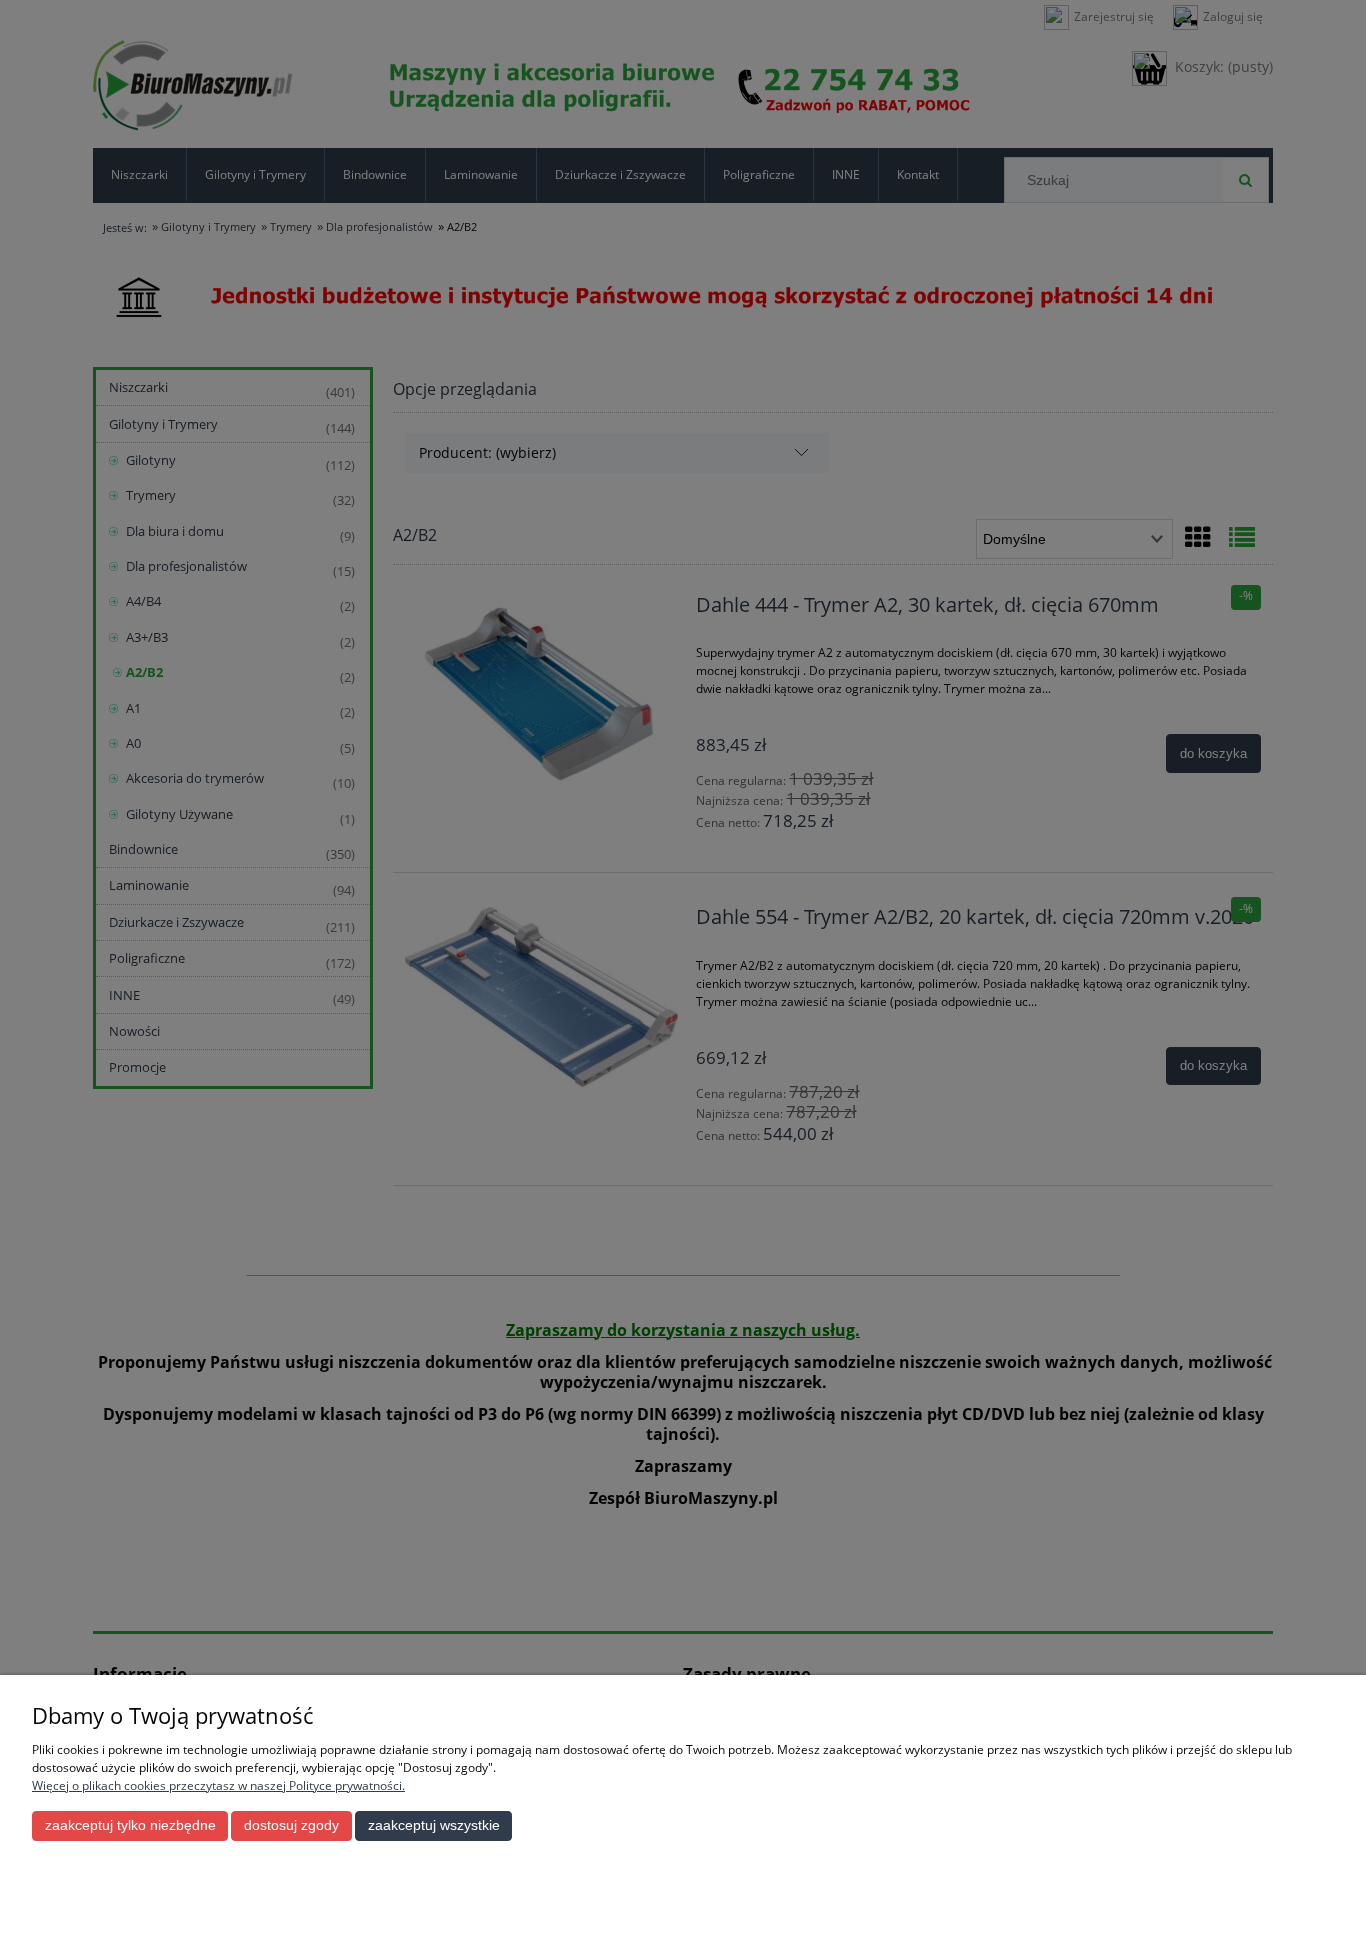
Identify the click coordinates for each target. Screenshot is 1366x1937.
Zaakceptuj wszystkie (434, 1825)
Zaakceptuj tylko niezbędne (130, 1825)
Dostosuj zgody (291, 1825)
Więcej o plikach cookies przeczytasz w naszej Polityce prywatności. (218, 1785)
